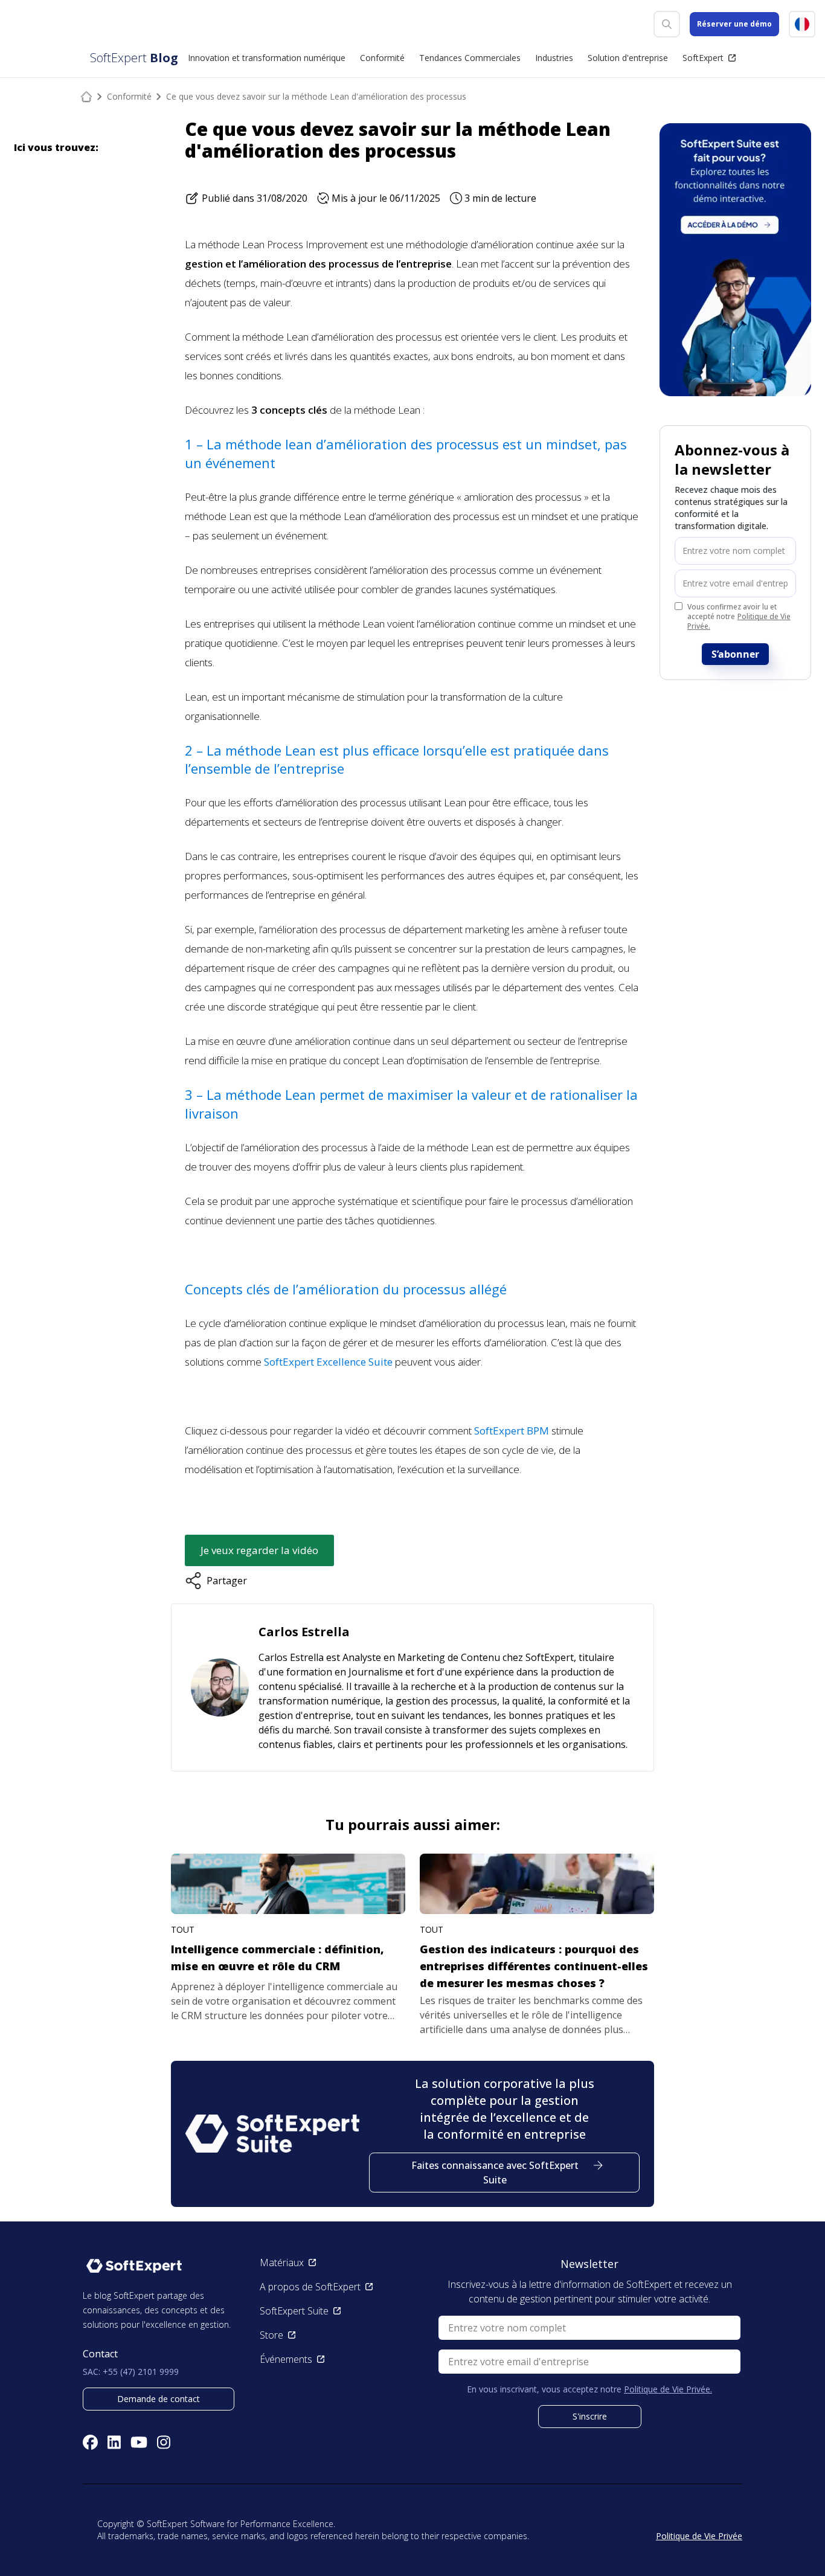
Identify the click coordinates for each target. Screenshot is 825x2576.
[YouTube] (139, 2442)
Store (271, 2335)
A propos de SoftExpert (310, 2287)
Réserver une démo (734, 24)
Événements (286, 2359)
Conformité (129, 96)
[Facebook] (90, 2442)
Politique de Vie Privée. (739, 621)
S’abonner (735, 654)
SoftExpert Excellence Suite (328, 1362)
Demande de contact (159, 2399)
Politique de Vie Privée (699, 2536)
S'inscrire (590, 2416)
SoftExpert (703, 58)
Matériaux (282, 2263)
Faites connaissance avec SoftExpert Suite (495, 2173)
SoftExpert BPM (512, 1431)
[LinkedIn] (114, 2442)
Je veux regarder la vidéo (259, 1550)
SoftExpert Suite (294, 2311)
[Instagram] (164, 2442)
